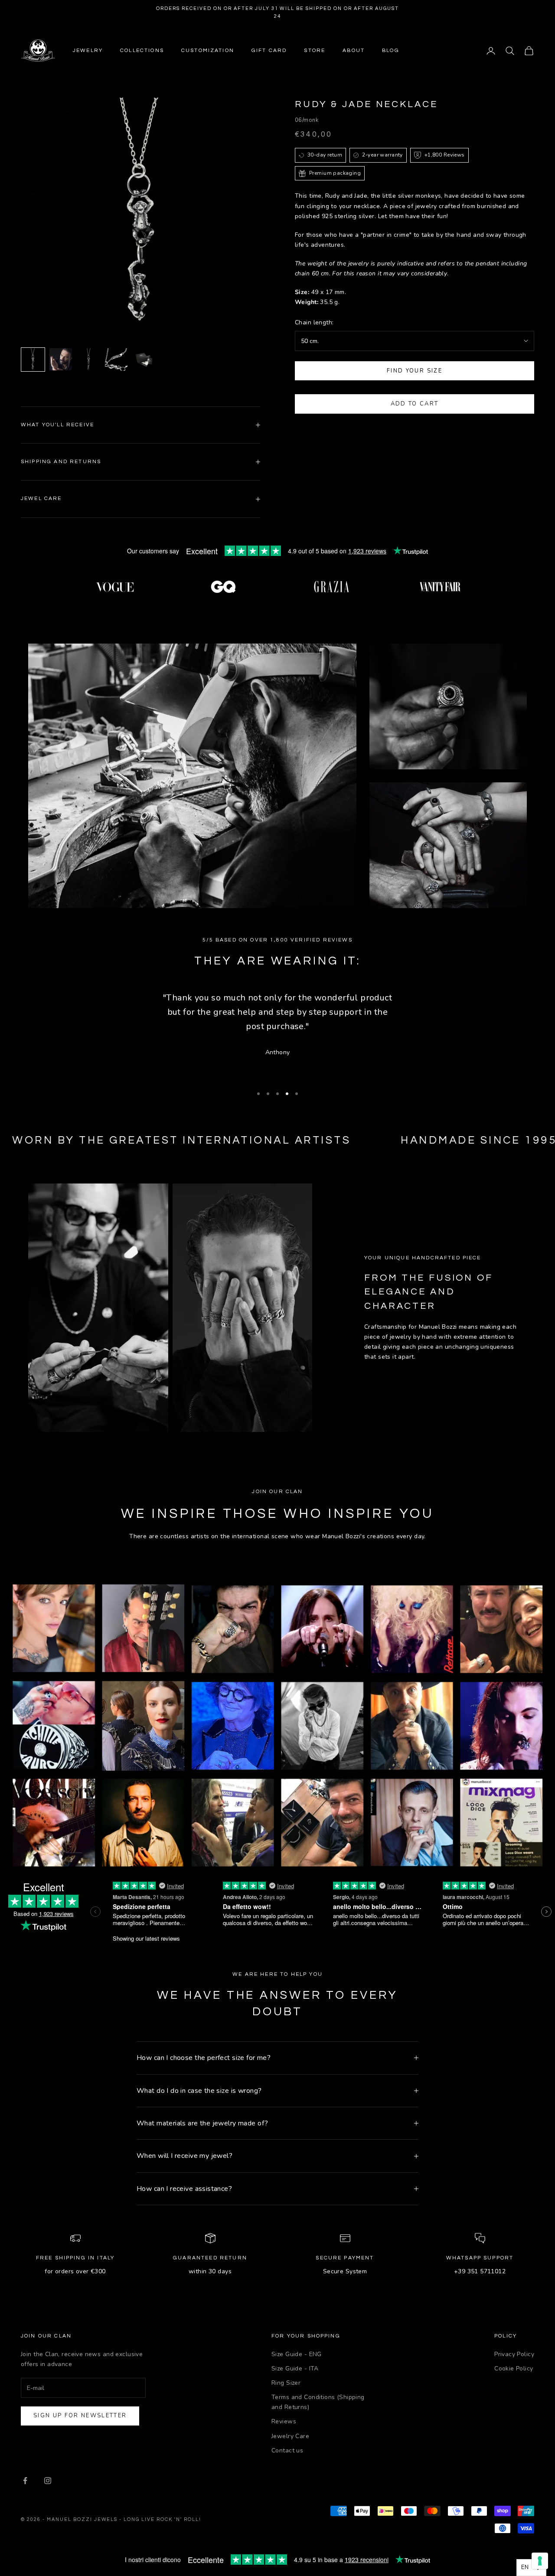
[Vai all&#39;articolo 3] (88, 360)
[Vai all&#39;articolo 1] (33, 360)
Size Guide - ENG (297, 2354)
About (354, 51)
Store (315, 51)
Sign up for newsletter (80, 2416)
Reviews (284, 2421)
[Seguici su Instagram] (48, 2481)
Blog (391, 51)
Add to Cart (415, 404)
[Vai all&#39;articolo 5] (144, 360)
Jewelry (88, 51)
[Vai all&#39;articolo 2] (61, 359)
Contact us (287, 2450)
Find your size (415, 371)
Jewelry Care (290, 2436)
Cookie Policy (514, 2368)
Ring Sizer (286, 2383)
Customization (208, 51)
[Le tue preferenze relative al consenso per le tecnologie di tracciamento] (540, 2561)
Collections (142, 51)
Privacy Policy (514, 2354)
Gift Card (269, 51)
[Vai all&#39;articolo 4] (116, 360)
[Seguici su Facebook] (25, 2481)
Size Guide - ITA (295, 2368)
